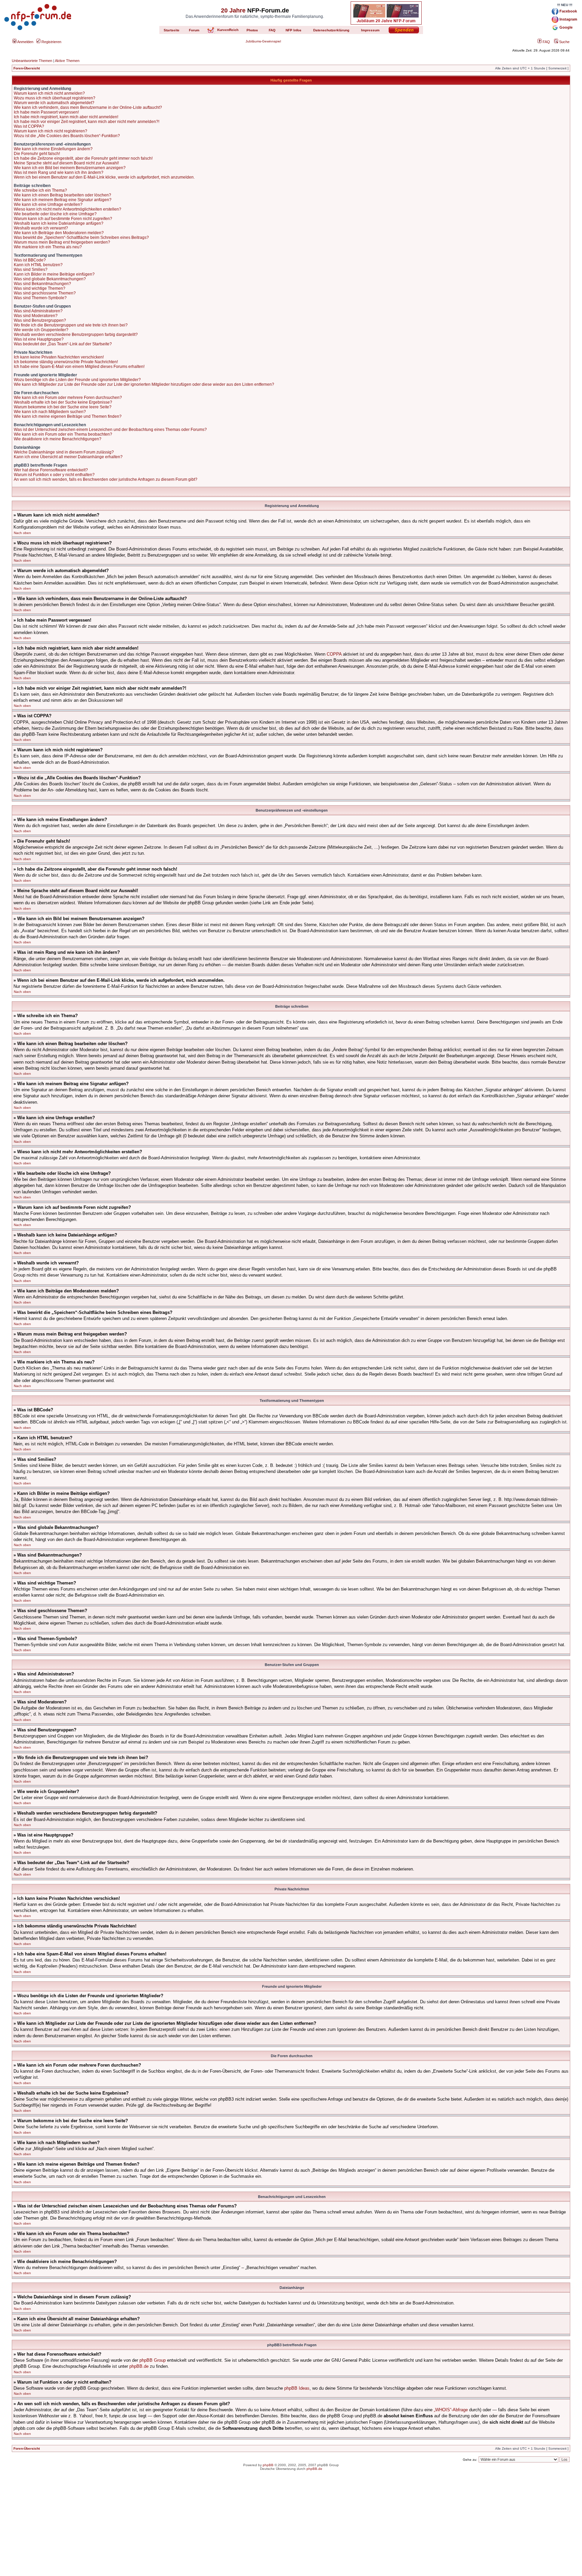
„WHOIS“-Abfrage (451, 2410)
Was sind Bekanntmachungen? (42, 284)
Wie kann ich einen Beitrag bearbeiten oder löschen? (62, 195)
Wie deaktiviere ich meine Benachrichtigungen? (58, 439)
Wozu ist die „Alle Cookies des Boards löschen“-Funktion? (67, 136)
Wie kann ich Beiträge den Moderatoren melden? (59, 233)
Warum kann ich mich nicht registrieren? (51, 131)
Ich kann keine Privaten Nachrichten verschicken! (59, 357)
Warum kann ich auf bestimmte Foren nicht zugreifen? (63, 219)
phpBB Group (153, 2360)
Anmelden (25, 42)
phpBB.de (139, 2366)
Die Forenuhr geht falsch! (37, 154)
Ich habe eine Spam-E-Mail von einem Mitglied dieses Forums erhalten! (79, 367)
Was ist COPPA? (29, 126)
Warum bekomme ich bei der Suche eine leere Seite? (63, 407)
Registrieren (51, 42)
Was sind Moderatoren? (36, 316)
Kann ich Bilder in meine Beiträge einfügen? (54, 274)
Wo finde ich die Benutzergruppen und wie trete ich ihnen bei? (71, 325)
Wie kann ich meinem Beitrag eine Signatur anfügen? (63, 200)
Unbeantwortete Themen (32, 61)
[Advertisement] (291, 2529)
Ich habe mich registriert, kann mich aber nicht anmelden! (66, 117)
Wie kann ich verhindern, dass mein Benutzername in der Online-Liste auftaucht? (88, 107)
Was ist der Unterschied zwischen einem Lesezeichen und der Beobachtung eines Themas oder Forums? (110, 430)
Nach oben (22, 533)
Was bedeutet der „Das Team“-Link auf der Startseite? (63, 344)
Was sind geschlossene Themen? (45, 293)
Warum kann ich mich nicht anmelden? (49, 93)
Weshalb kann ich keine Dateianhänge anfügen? (59, 223)
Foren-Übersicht (27, 68)
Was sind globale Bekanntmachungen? (50, 279)
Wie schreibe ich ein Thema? (40, 190)
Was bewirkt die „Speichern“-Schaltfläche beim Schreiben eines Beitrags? (81, 238)
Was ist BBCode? (30, 260)
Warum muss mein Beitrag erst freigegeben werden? (62, 242)
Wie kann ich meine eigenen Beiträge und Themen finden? (68, 416)
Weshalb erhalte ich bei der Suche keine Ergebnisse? (63, 402)
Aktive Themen (67, 61)
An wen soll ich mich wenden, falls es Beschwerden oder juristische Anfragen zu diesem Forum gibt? (106, 479)
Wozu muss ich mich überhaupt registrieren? (55, 98)
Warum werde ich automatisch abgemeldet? (54, 103)
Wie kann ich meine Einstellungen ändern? (53, 149)
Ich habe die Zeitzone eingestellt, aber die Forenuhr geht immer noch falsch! (83, 158)
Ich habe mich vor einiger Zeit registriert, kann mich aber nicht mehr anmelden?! (87, 122)
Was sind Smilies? (31, 270)
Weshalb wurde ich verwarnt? (41, 228)
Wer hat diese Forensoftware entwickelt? (51, 470)
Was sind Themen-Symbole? (40, 298)
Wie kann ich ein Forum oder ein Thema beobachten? (63, 434)
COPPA (334, 654)
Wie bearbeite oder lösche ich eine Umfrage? (55, 214)
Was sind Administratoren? (38, 311)
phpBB (268, 2465)
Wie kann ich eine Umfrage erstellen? (48, 205)
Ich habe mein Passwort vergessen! (46, 112)
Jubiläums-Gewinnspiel (263, 41)
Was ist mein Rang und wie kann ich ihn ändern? (59, 172)
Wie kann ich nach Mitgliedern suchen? (50, 412)
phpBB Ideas (297, 2388)
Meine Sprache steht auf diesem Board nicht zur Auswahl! (66, 163)
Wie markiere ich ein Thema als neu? (48, 247)
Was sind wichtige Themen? (40, 288)
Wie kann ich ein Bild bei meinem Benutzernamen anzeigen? (70, 168)
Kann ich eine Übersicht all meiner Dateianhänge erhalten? (68, 457)
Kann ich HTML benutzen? (38, 265)
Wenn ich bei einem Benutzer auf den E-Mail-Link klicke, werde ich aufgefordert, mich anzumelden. (104, 177)
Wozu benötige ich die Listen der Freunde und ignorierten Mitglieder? (77, 380)
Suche (564, 42)
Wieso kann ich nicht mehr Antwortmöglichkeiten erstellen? (68, 209)
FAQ (546, 42)
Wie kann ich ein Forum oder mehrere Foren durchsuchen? (68, 398)
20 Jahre (233, 10)
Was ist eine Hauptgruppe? (39, 339)
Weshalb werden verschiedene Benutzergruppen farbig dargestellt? (76, 335)
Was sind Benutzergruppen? (40, 320)
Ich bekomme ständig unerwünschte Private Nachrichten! (66, 362)
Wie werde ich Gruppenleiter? (41, 330)
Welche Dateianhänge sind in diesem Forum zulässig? (64, 452)
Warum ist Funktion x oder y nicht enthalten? (54, 475)
